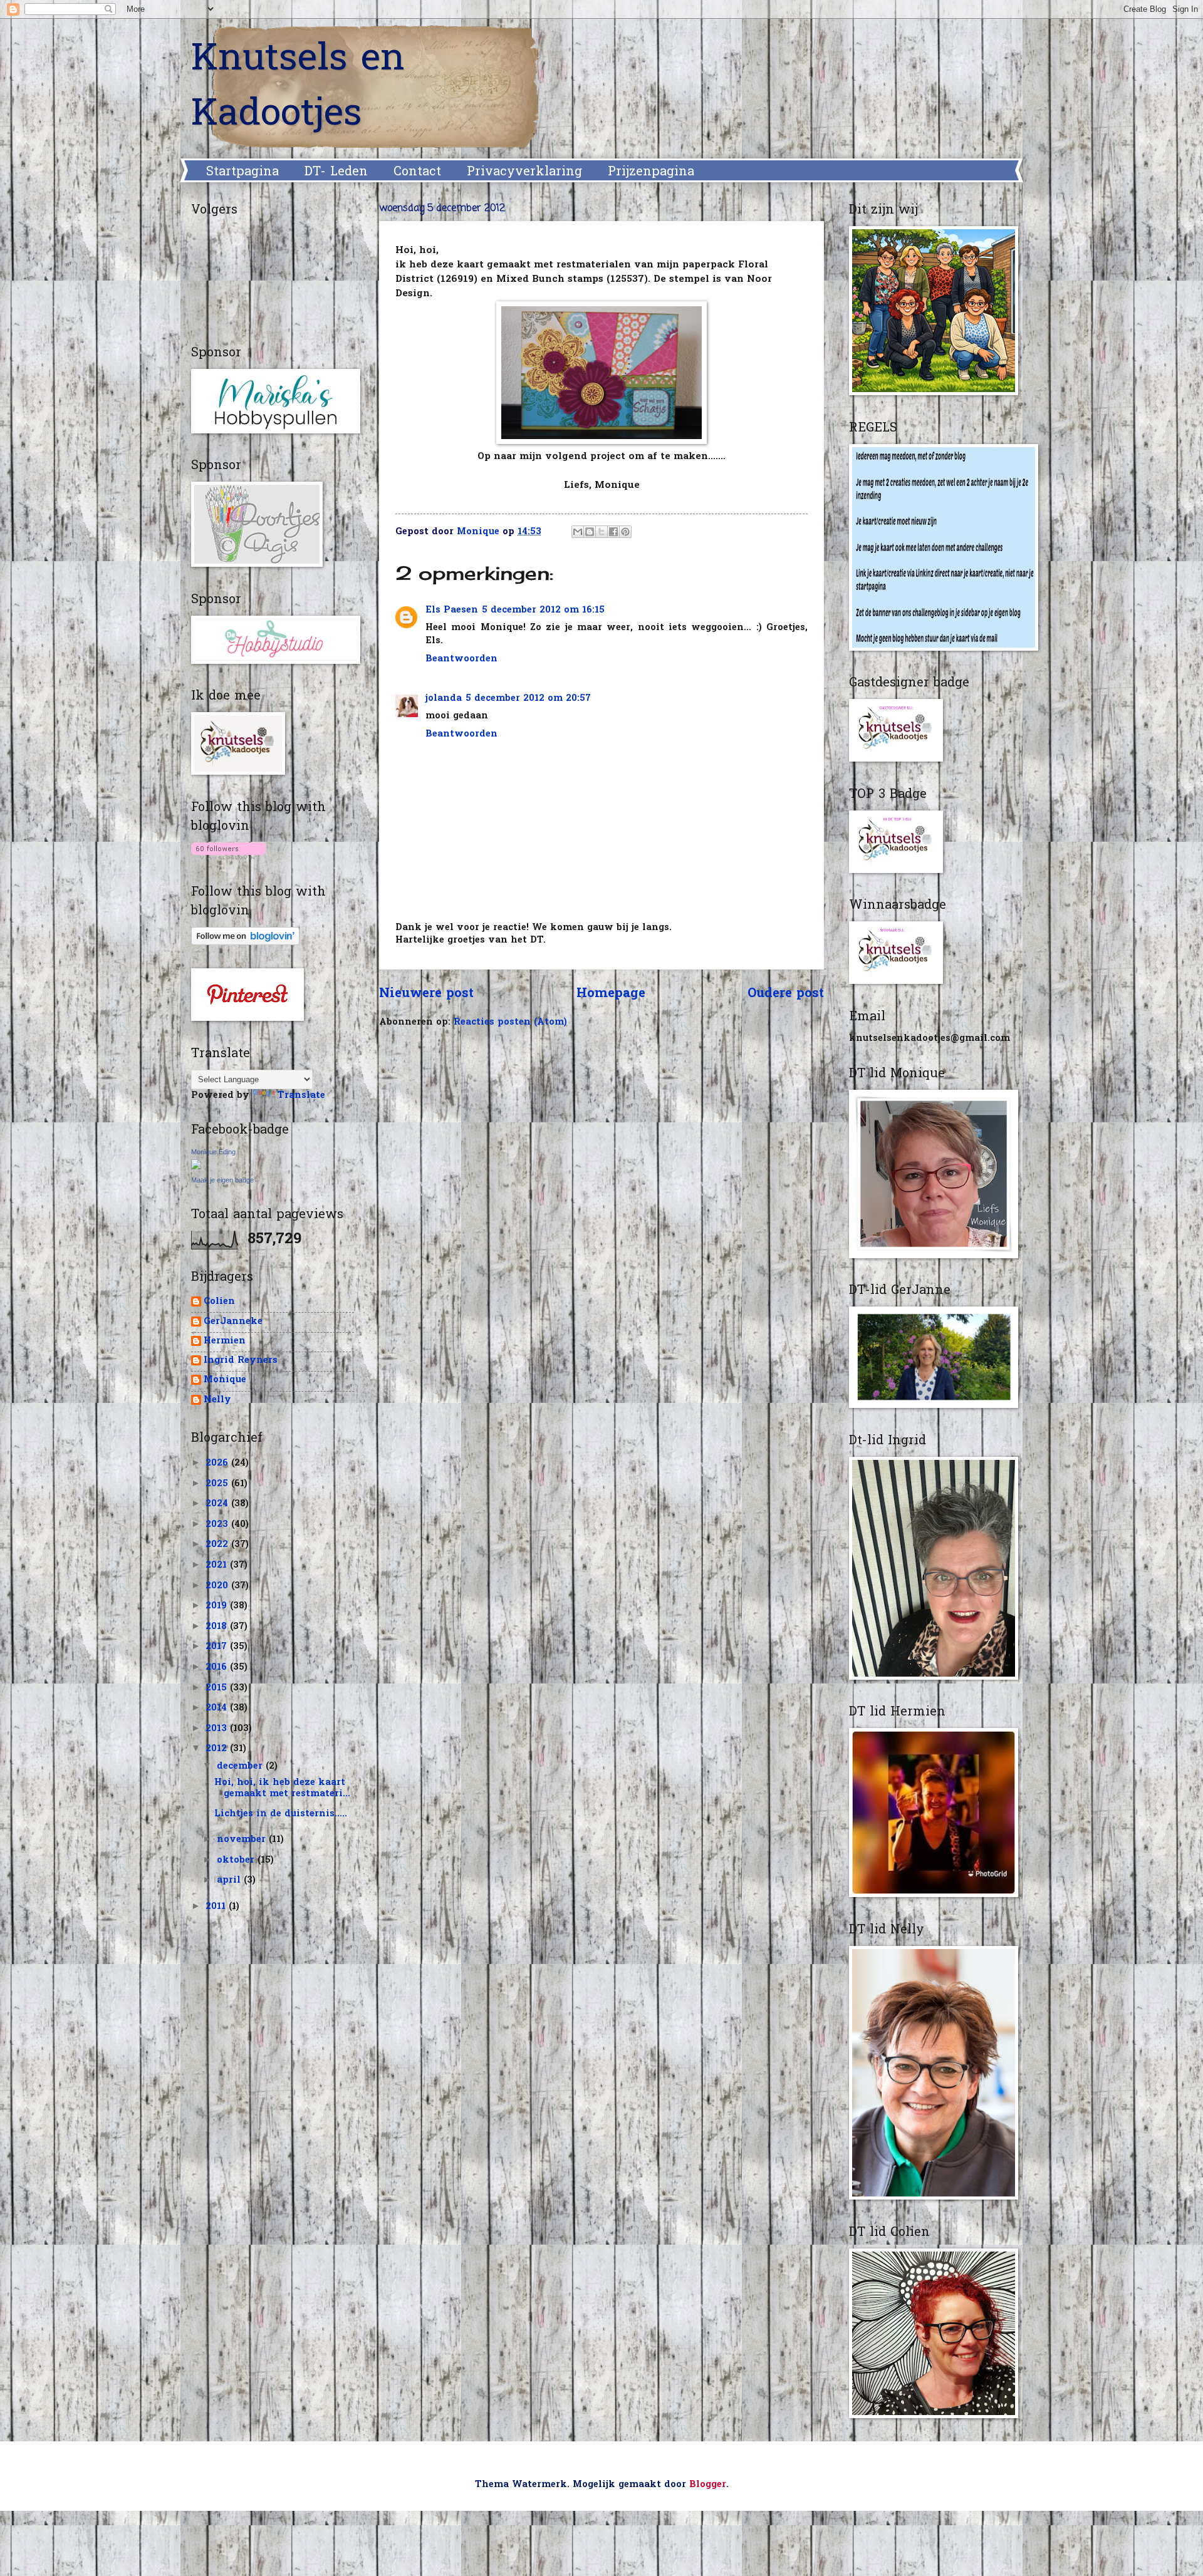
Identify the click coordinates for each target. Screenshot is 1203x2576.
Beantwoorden (461, 659)
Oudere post (786, 994)
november (243, 1840)
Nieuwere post (426, 994)
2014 (218, 1708)
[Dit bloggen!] (590, 532)
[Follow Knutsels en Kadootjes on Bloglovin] (228, 857)
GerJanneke (233, 1322)
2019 (218, 1606)
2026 (218, 1463)
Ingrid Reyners (241, 1361)
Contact (417, 172)
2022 (218, 1545)
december (241, 1766)
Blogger (708, 2485)
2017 (218, 1647)
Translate (301, 1096)
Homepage (611, 994)
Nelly (217, 1401)
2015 (218, 1688)
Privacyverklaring (524, 172)
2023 (218, 1525)
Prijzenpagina (651, 172)
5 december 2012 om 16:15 (543, 610)
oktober (237, 1860)
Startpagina (242, 172)
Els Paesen (452, 610)
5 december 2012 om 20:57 (528, 699)
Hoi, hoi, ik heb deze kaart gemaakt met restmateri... (282, 1788)
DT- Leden (336, 172)
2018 (218, 1627)
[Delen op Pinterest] (625, 532)
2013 (218, 1729)
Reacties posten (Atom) (510, 1022)
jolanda (444, 699)
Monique (225, 1381)
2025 (218, 1484)
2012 (218, 1749)
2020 (218, 1586)
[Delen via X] (601, 532)
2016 (218, 1668)
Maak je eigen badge (222, 1180)
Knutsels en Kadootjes (298, 88)
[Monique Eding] (196, 1167)
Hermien (225, 1342)
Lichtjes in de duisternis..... (281, 1814)
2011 (217, 1907)
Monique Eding (213, 1152)
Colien (219, 1302)
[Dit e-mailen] (578, 532)
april (230, 1880)
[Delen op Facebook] (613, 532)
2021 (218, 1565)
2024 (218, 1504)
